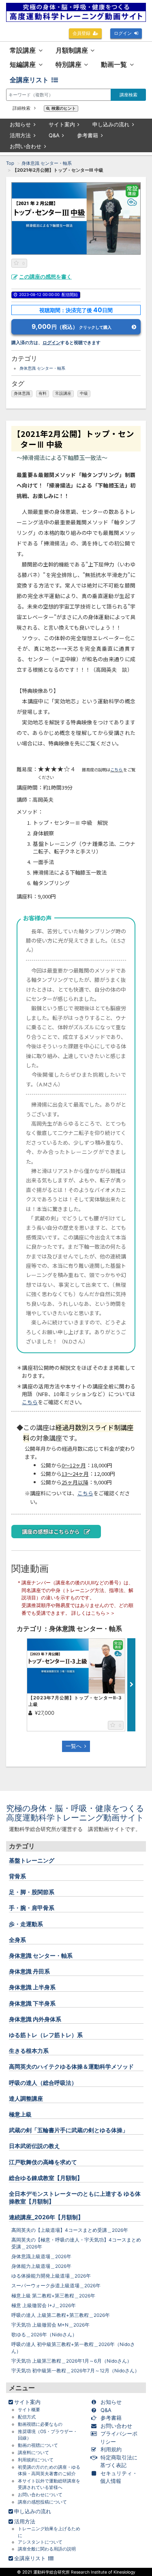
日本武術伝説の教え (34, 2146)
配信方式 (27, 2417)
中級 (84, 393)
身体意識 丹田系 (29, 1971)
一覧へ (74, 1746)
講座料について (33, 2453)
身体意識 (22, 393)
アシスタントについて (40, 2542)
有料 (43, 393)
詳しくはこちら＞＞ (93, 1613)
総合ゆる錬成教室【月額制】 (46, 2178)
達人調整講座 (26, 2098)
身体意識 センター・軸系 (47, 163)
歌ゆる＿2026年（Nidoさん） (44, 2335)
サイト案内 (62, 124)
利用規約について (36, 2460)
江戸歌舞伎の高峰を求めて (43, 2162)
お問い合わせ (26, 146)
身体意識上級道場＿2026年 (41, 2257)
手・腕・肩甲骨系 (32, 1908)
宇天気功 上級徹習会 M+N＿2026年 (50, 2325)
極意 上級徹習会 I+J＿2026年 (44, 2306)
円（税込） (72, 327)
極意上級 (20, 2114)
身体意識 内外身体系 (35, 2019)
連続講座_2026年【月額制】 (46, 2217)
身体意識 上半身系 (32, 1987)
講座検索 (128, 95)
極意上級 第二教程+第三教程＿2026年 (53, 2296)
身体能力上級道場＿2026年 (41, 2266)
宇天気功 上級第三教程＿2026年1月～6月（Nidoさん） (72, 2361)
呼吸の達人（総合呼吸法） (43, 2083)
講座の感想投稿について (42, 2502)
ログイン (123, 33)
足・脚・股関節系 (32, 1892)
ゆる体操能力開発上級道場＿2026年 (51, 2276)
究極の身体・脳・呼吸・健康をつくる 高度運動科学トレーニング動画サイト (79, 1813)
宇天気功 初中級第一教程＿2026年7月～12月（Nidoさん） (75, 2371)
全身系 (17, 1940)
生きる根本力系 (29, 2051)
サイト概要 (29, 2410)
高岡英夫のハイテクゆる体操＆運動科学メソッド (71, 2066)
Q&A (54, 135)
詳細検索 (22, 108)
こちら (117, 770)
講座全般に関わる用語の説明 (47, 2549)
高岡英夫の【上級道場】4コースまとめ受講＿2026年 (70, 2230)
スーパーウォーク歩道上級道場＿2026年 (56, 2286)
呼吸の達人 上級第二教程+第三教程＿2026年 (61, 2315)
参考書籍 (88, 135)
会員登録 (81, 33)
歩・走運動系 (26, 1924)
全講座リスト (29, 80)
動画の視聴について (38, 2445)
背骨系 (17, 1876)
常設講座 (63, 393)
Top (10, 163)
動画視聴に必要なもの (40, 2424)
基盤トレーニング (32, 1860)
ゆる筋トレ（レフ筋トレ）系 (46, 2035)
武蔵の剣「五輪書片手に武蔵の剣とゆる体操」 (69, 2130)
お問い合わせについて (40, 2495)
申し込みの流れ (111, 124)
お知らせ (20, 124)
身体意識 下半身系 (32, 2003)
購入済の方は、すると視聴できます (56, 343)
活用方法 (20, 135)
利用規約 (111, 2449)
